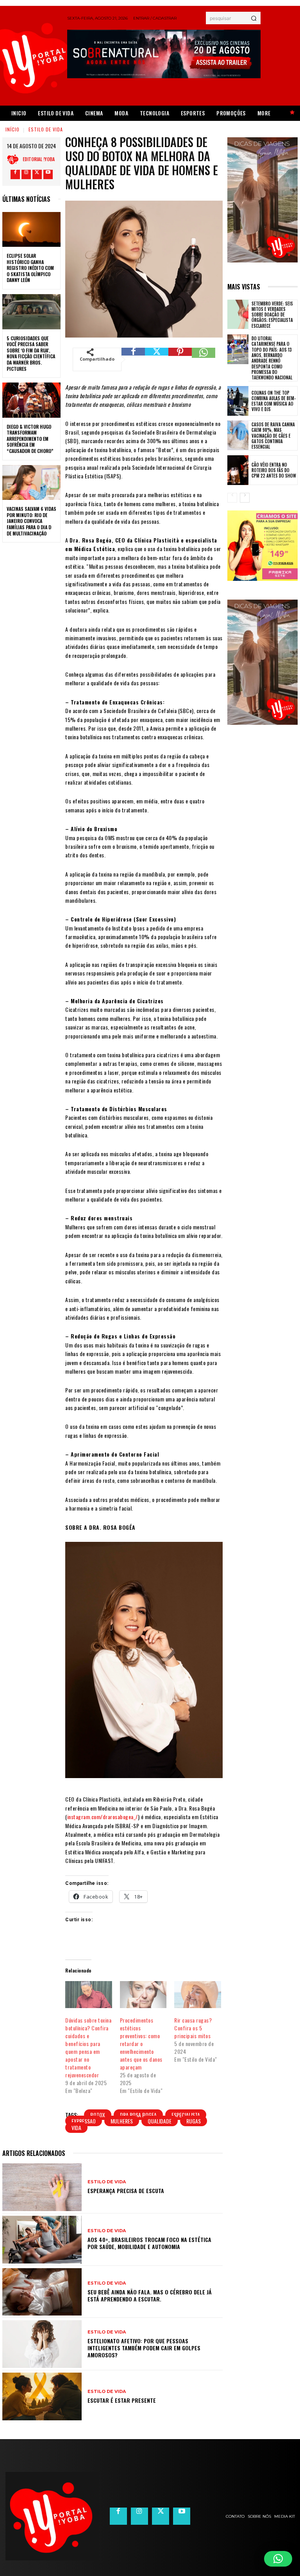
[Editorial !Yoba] (15, 159)
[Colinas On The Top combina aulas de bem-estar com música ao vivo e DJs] (238, 401)
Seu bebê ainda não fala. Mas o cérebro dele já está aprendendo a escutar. (150, 2295)
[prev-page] (232, 498)
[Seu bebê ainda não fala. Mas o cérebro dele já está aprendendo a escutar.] (42, 2292)
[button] (278, 2559)
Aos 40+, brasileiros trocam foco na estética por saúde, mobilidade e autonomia (149, 2243)
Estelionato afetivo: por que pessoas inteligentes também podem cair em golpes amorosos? (144, 2348)
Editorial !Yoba (39, 159)
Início (12, 129)
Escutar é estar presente (122, 2400)
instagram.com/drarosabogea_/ (103, 1817)
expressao (84, 2121)
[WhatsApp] (204, 359)
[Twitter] (37, 174)
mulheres (122, 2121)
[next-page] (245, 498)
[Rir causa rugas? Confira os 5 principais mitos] (197, 1994)
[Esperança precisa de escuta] (42, 2187)
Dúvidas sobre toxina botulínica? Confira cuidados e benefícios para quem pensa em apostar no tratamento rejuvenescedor (88, 2047)
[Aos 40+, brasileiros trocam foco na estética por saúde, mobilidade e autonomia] (42, 2240)
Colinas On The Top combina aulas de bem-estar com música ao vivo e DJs (274, 401)
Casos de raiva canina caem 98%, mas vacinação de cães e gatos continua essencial (273, 436)
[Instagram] (26, 174)
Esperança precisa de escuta (126, 2191)
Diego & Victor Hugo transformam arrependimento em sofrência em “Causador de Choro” (30, 439)
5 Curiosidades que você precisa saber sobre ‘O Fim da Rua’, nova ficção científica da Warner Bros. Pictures (31, 353)
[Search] (254, 18)
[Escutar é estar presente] (42, 2396)
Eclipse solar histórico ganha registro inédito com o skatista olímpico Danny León (30, 268)
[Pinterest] (180, 359)
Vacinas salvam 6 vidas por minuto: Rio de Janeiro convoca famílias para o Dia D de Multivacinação (31, 521)
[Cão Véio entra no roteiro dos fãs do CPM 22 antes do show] (238, 470)
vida (76, 2128)
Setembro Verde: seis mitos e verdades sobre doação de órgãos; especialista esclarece (272, 315)
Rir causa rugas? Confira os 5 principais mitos (193, 2028)
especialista (186, 2115)
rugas (194, 2121)
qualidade (160, 2121)
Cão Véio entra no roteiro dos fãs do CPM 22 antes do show (274, 470)
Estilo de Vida (46, 129)
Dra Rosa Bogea (138, 2115)
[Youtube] (48, 174)
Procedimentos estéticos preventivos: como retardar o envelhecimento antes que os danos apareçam (141, 2043)
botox (98, 2115)
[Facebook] (15, 174)
